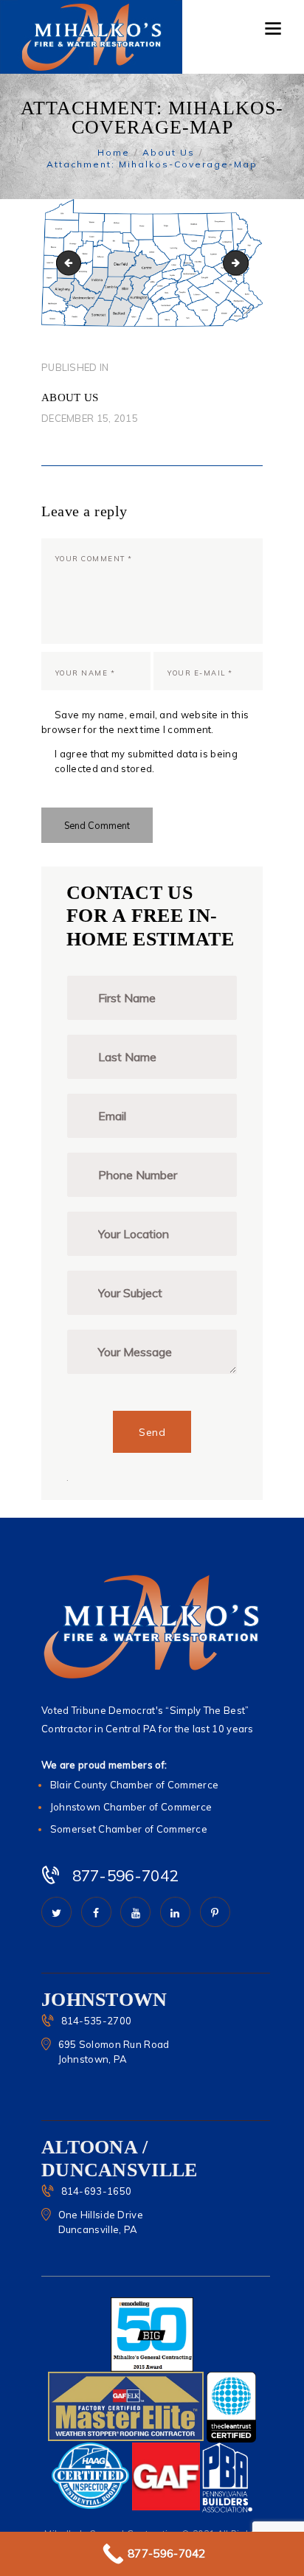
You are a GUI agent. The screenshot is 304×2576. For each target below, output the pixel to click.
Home (114, 152)
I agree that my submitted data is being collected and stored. (146, 761)
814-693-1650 (97, 2191)
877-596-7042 (125, 1875)
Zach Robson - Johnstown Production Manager (72, 262)
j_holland (243, 262)
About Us (169, 152)
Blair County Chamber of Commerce (135, 1785)
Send (152, 1432)
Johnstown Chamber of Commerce (131, 1807)
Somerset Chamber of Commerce (129, 1829)
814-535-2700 (97, 2021)
